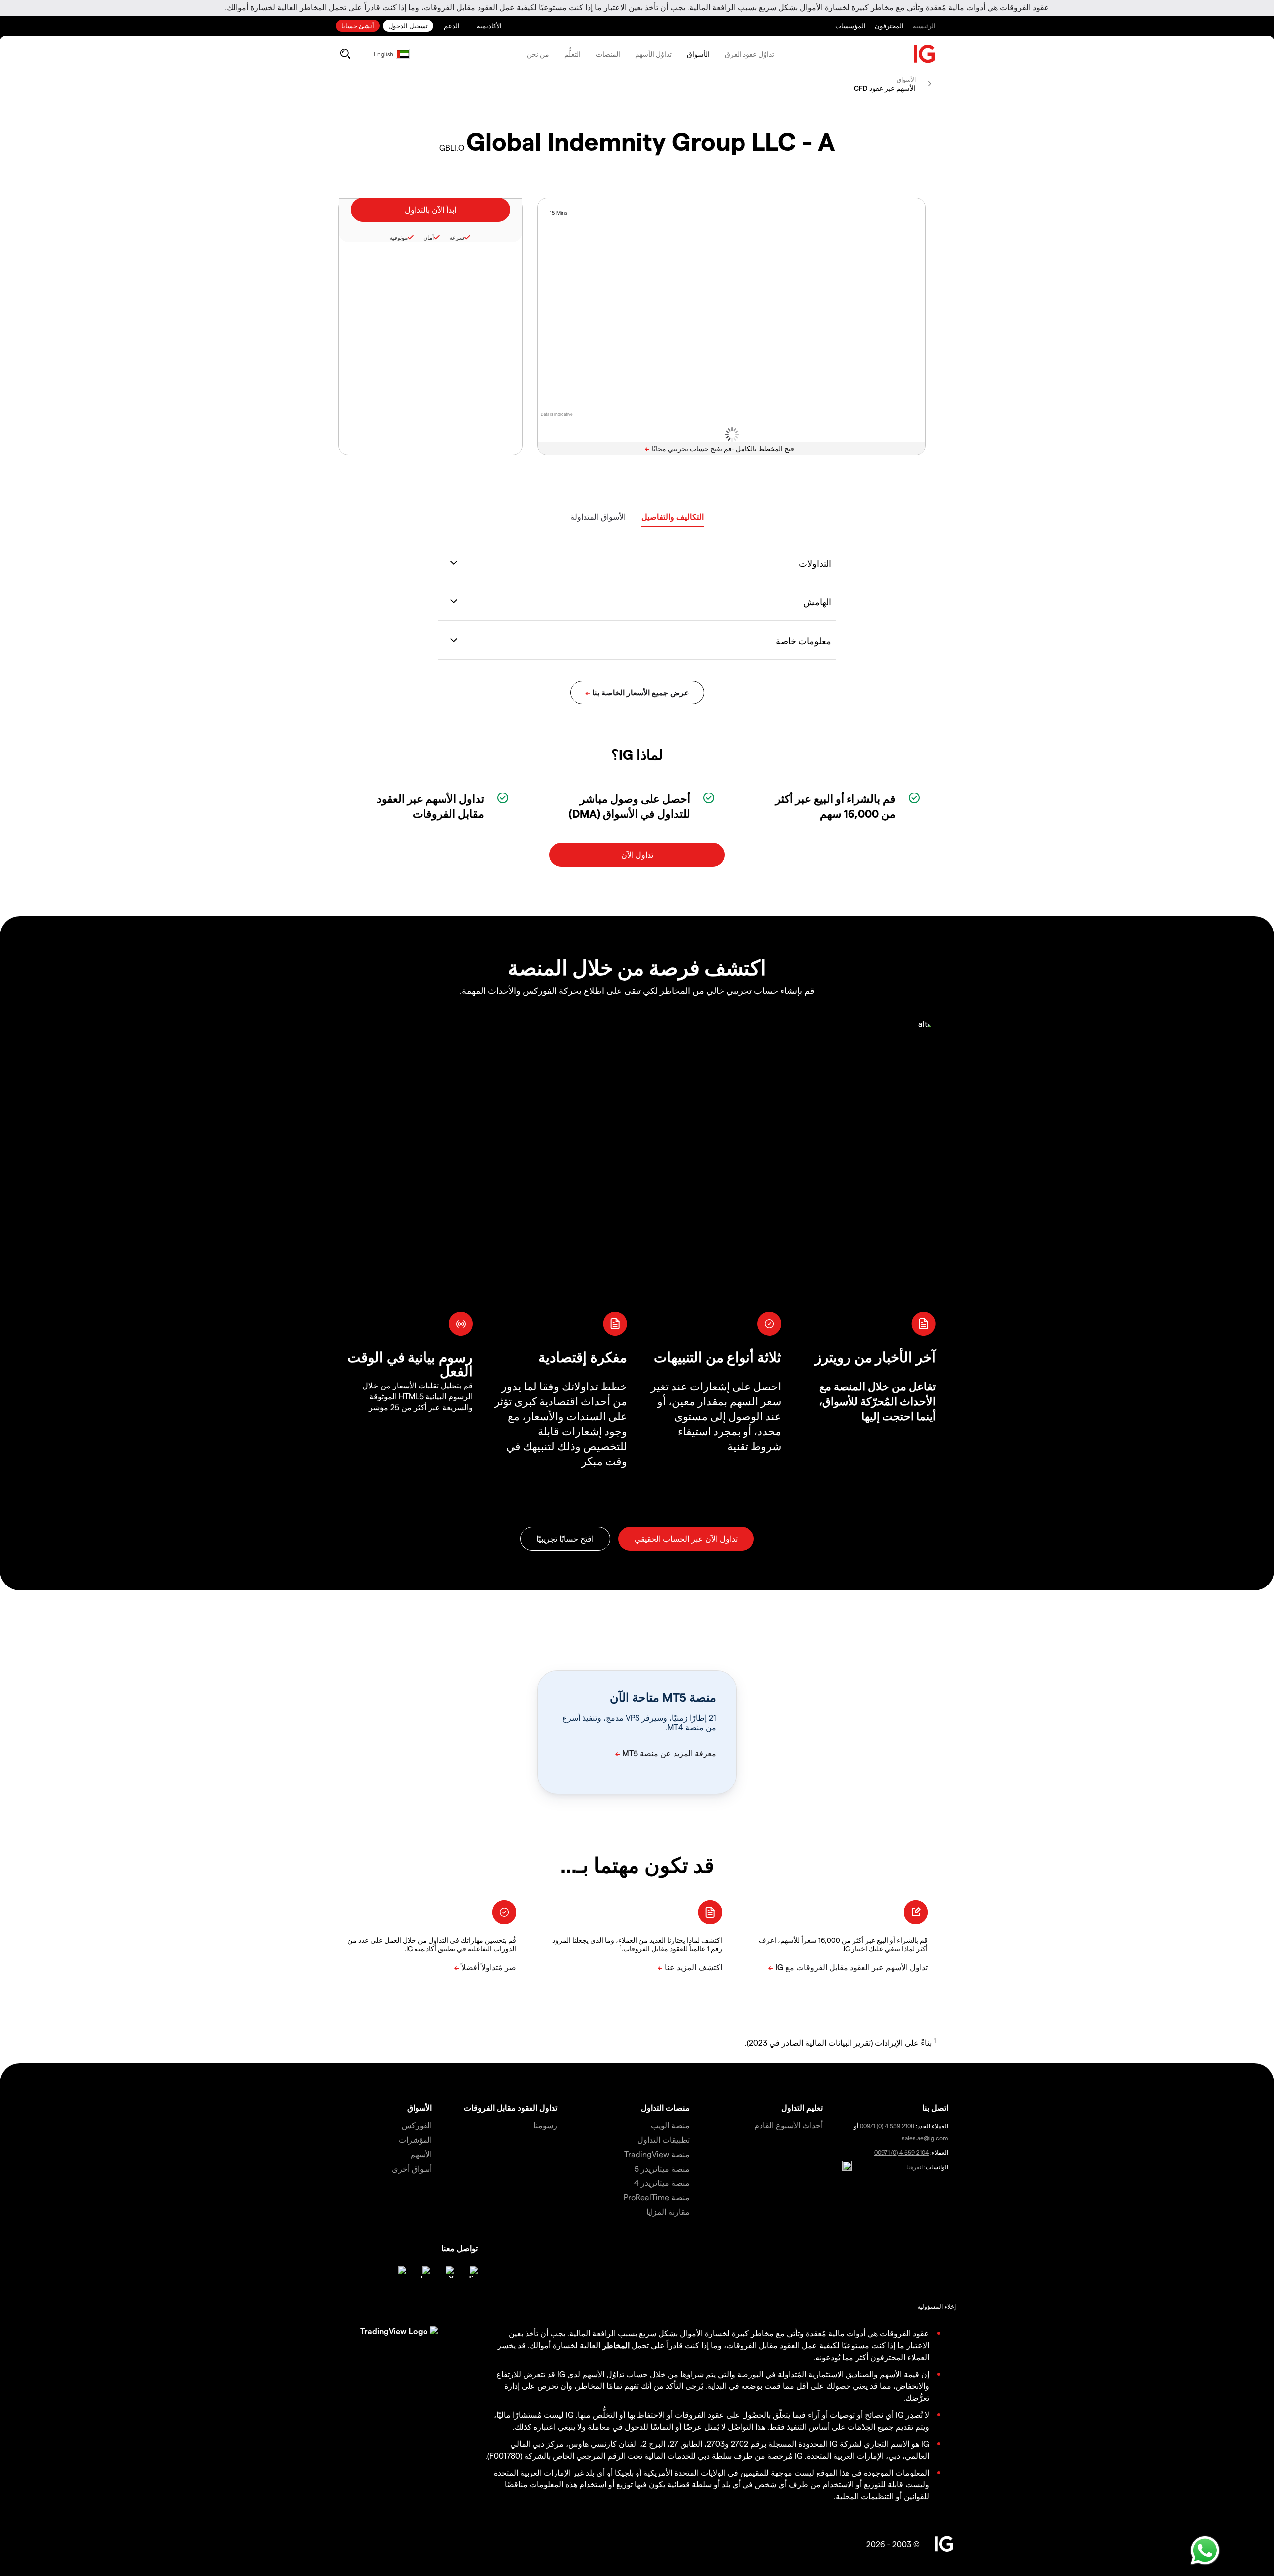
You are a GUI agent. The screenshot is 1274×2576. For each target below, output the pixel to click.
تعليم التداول (802, 2108)
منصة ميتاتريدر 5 (662, 2168)
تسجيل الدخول (408, 26)
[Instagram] (400, 2272)
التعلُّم (573, 54)
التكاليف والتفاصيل (673, 517)
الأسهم (421, 2154)
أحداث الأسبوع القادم (789, 2125)
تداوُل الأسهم (653, 54)
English (383, 54)
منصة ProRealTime (657, 2197)
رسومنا (545, 2125)
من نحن (538, 54)
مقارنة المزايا (668, 2212)
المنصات (608, 54)
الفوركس (417, 2125)
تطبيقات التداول (664, 2139)
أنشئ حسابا (358, 26)
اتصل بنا (935, 2108)
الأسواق (698, 54)
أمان (428, 237)
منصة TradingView (657, 2154)
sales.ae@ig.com (925, 2138)
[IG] (925, 54)
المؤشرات (415, 2139)
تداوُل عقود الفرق (749, 54)
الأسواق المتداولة (598, 517)
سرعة (457, 237)
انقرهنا (914, 2167)
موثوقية (398, 237)
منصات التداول (665, 2108)
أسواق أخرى (412, 2168)
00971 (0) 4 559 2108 (887, 2126)
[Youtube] (424, 2272)
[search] (345, 54)
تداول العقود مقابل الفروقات (511, 2108)
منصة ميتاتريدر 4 (662, 2183)
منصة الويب (670, 2125)
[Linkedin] (472, 2272)
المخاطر (616, 2345)
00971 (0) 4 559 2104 (902, 2152)
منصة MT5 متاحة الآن (663, 1697)
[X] (448, 2272)
